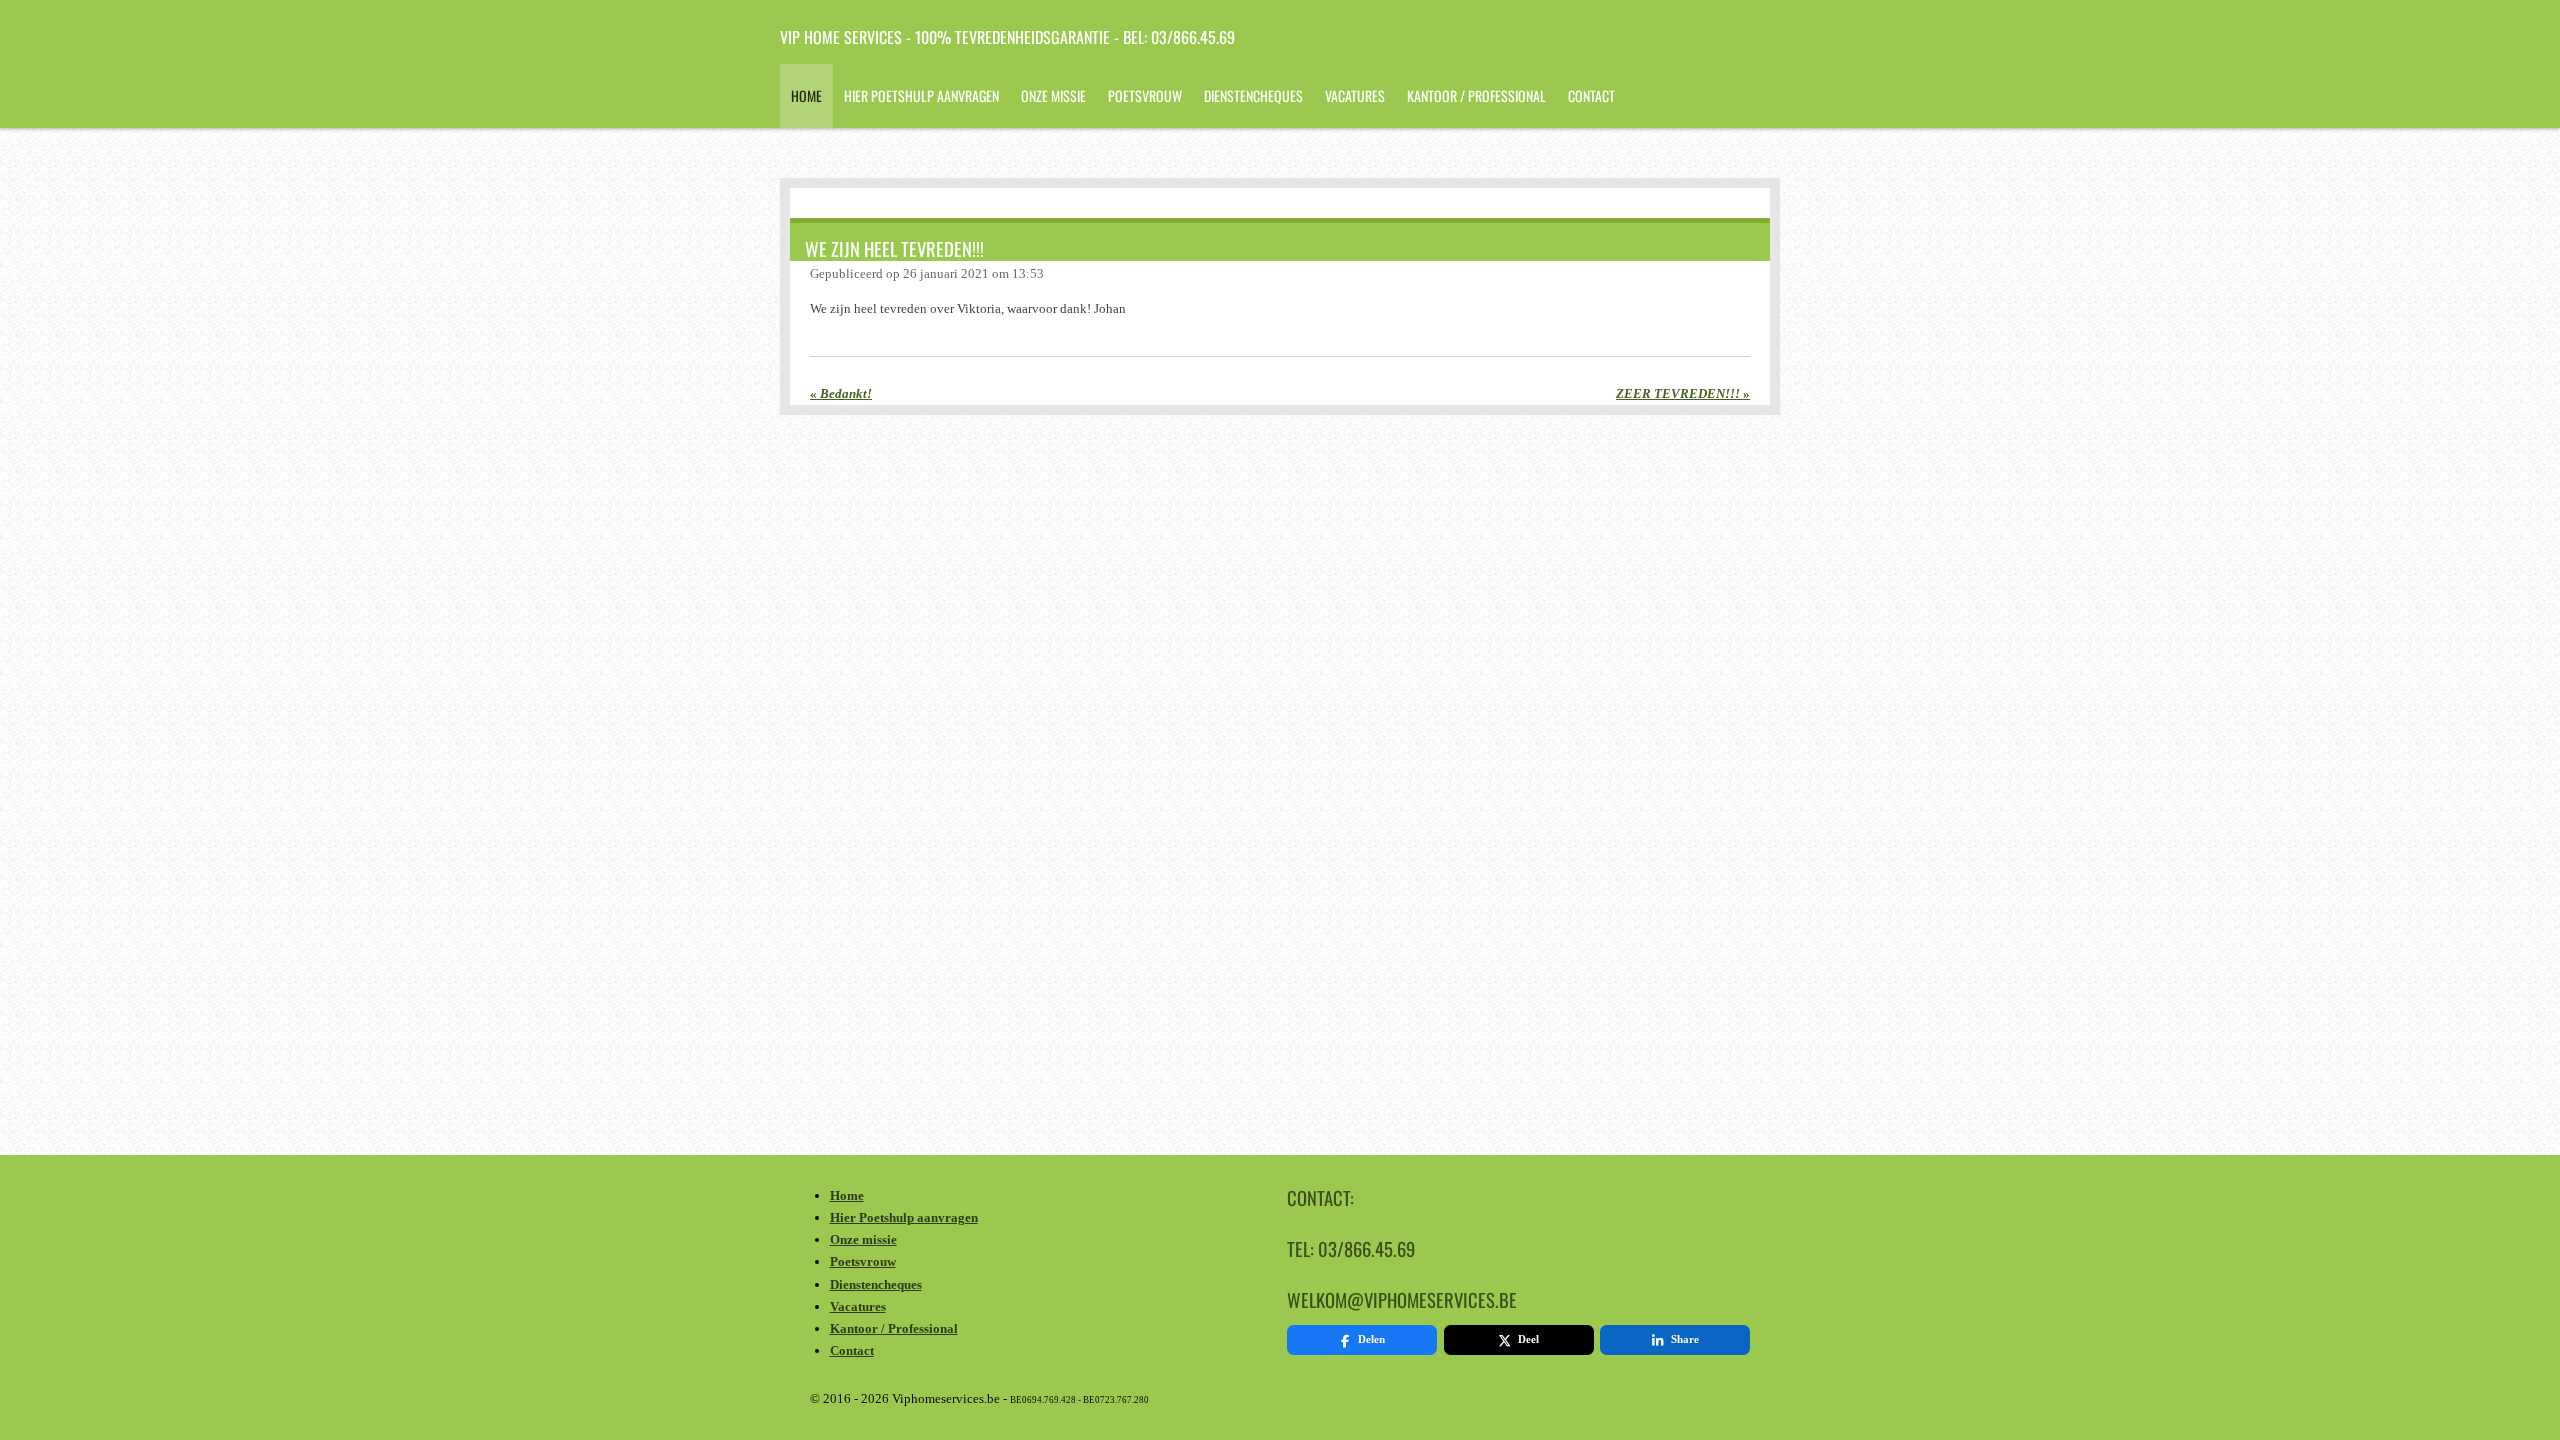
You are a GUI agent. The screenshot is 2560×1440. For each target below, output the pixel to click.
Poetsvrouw (863, 1261)
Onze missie (863, 1239)
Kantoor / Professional (894, 1328)
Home (847, 1195)
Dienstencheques (876, 1284)
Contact (852, 1350)
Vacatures (858, 1306)
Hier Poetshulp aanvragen (904, 1217)
